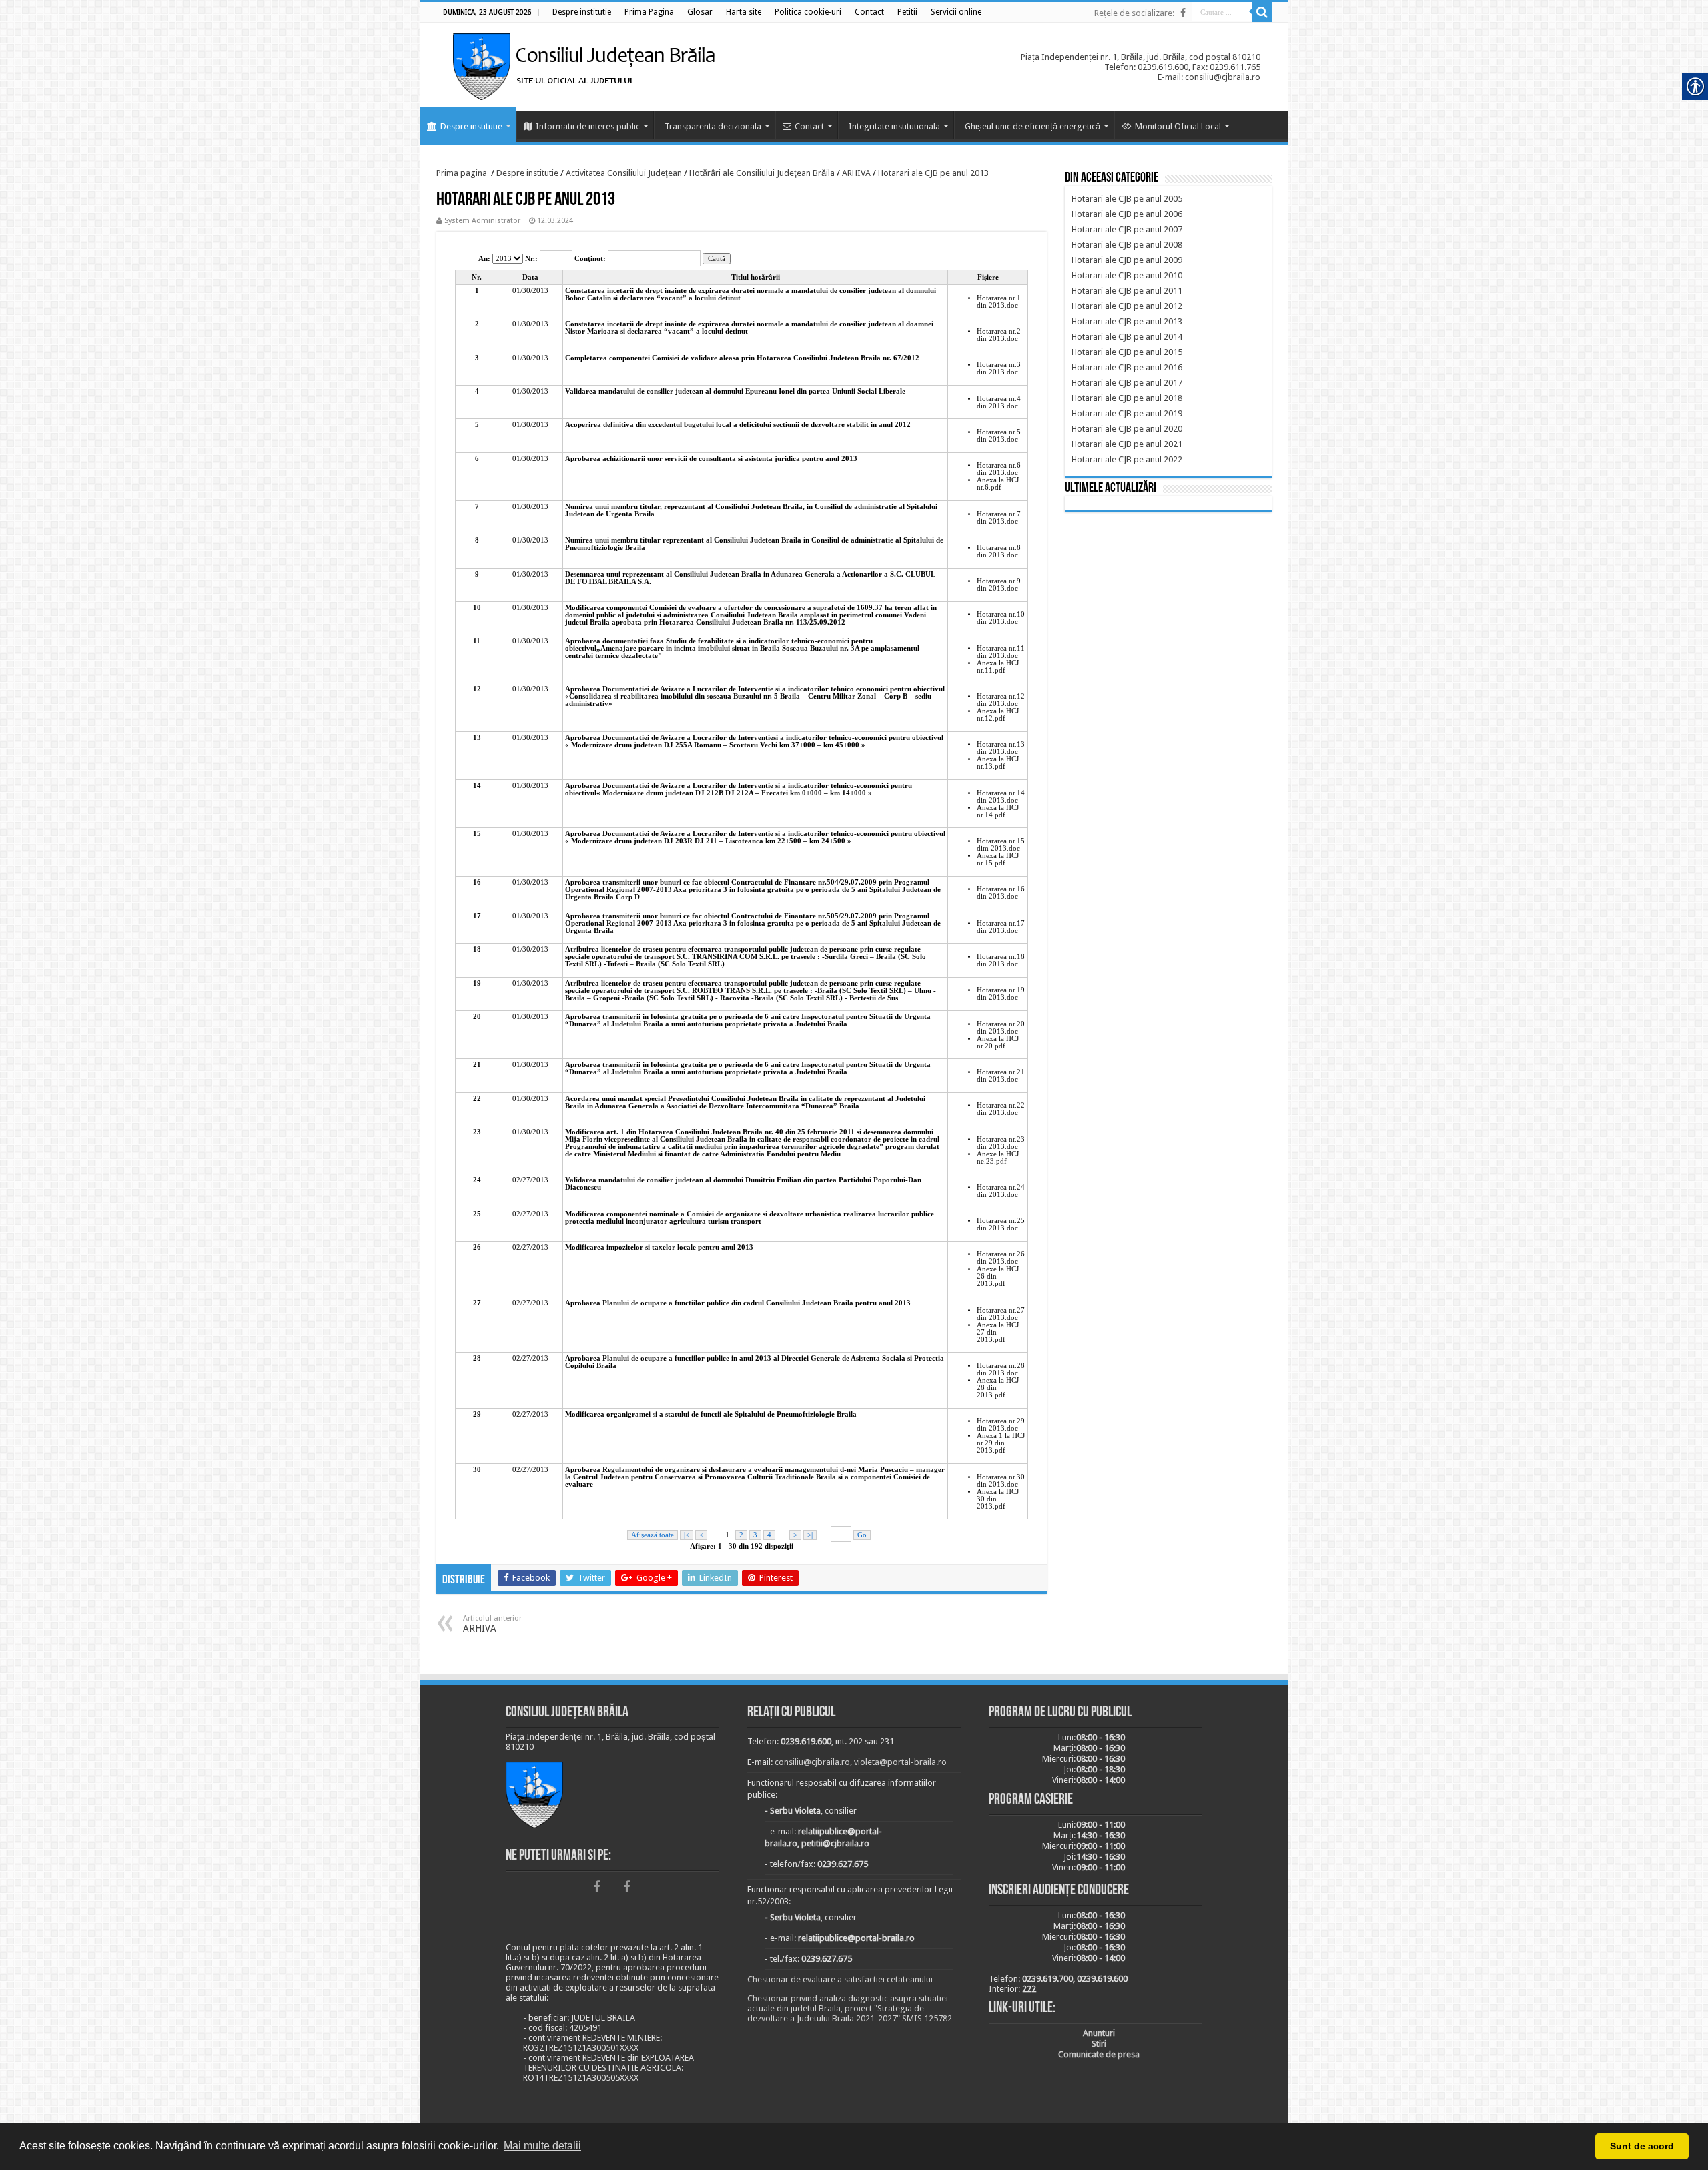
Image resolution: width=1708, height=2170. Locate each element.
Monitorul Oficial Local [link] (1178, 126)
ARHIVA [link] (856, 173)
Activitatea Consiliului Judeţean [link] (624, 173)
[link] (582, 12)
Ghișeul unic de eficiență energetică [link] (1032, 126)
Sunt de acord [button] (1642, 2146)
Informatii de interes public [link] (588, 126)
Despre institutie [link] (471, 126)
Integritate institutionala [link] (894, 126)
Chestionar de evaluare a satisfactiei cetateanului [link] (840, 1979)
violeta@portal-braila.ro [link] (900, 1762)
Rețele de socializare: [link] (1134, 13)
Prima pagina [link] (462, 173)
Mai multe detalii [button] (542, 2146)
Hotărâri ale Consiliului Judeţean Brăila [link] (762, 173)
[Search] (1262, 12)
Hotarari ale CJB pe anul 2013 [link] (933, 173)
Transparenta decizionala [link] (713, 126)
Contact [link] (809, 126)
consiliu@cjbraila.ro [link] (812, 1762)
